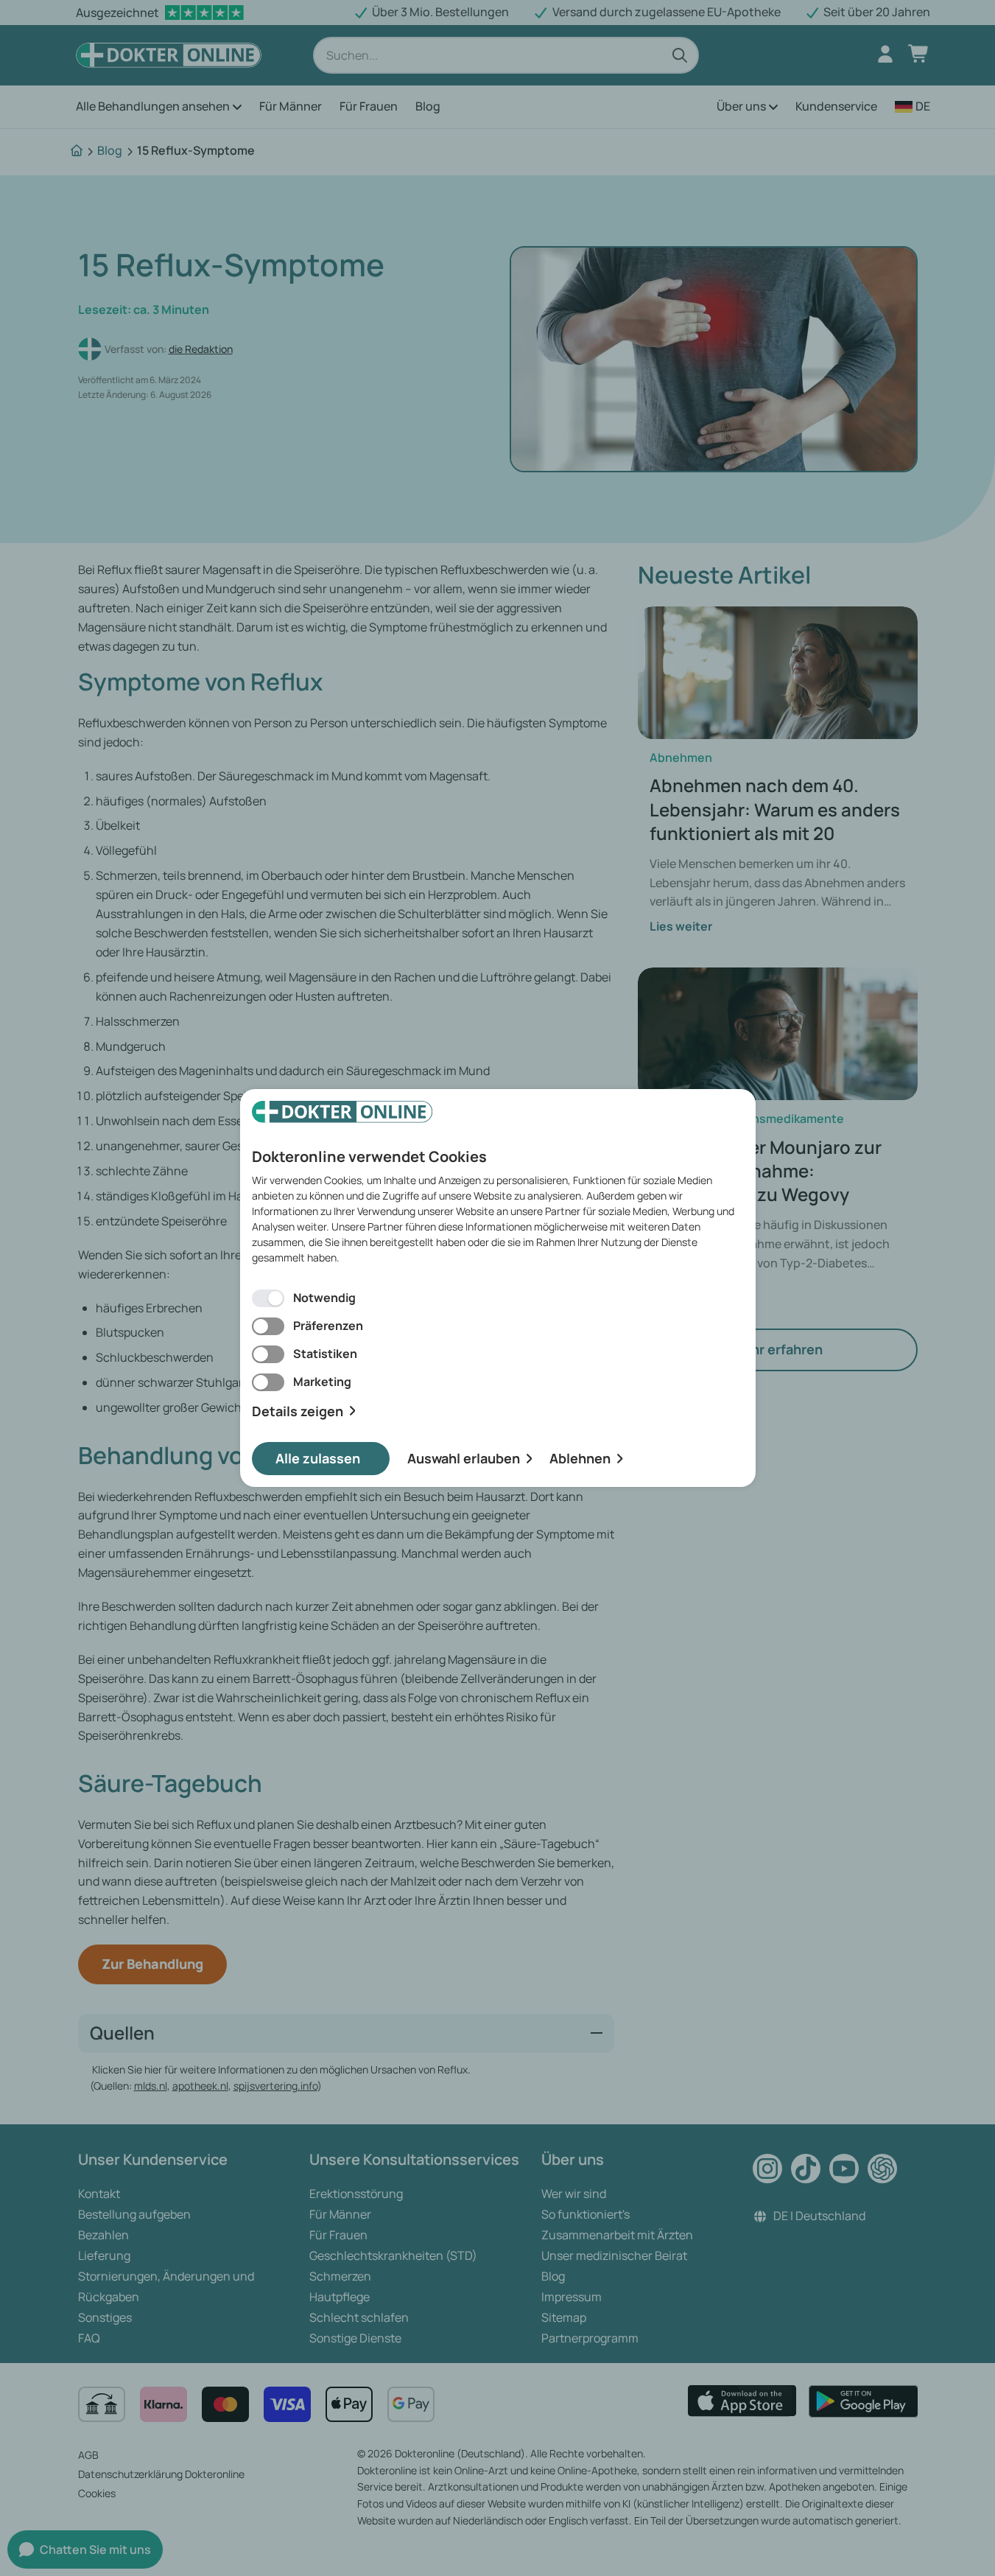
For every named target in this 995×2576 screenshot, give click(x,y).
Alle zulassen (318, 1458)
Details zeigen (298, 1411)
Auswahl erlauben (464, 1458)
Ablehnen (580, 1458)
